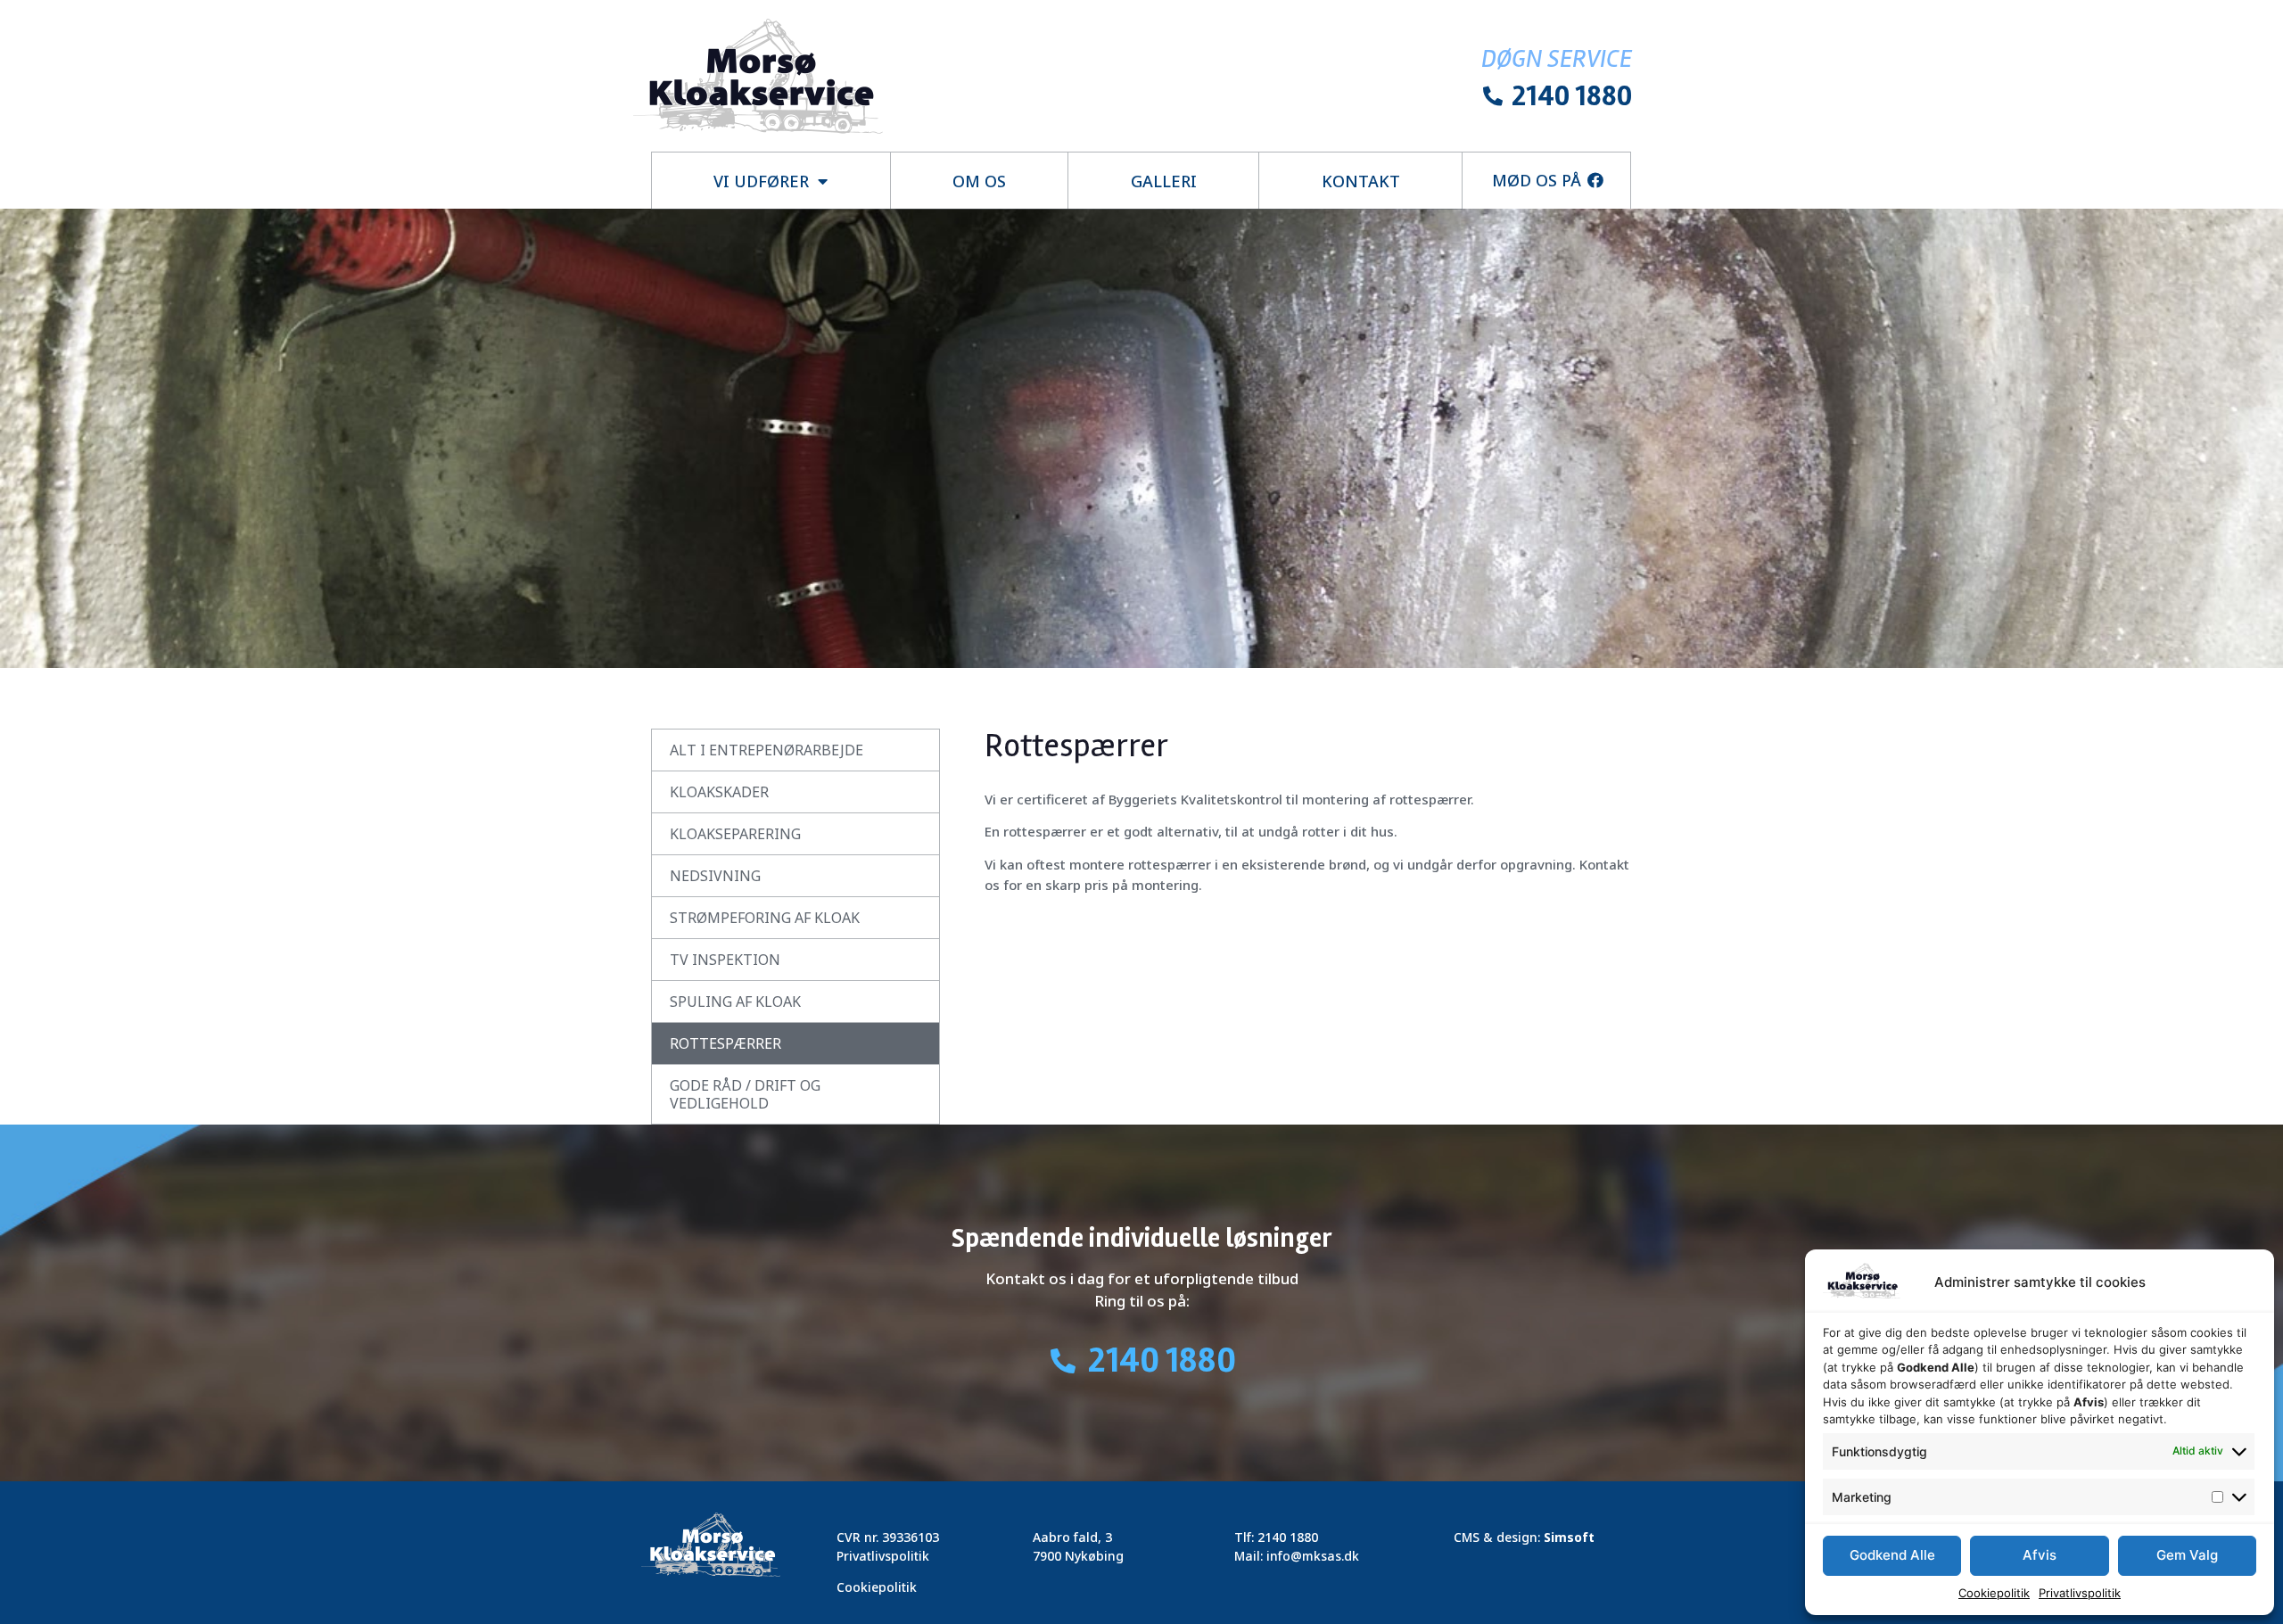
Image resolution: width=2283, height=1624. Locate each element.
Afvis (2040, 1555)
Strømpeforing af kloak (765, 918)
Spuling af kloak (735, 1002)
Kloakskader (719, 792)
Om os (979, 181)
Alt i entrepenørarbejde (766, 750)
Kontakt (1361, 181)
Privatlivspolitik (2080, 1593)
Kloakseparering (735, 834)
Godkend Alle (1892, 1555)
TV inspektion (725, 960)
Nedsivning (715, 876)
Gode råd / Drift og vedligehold (745, 1094)
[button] (1548, 180)
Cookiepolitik (1994, 1593)
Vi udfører (761, 181)
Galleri (1164, 181)
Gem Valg (2187, 1555)
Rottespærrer (725, 1043)
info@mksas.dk (1313, 1556)
